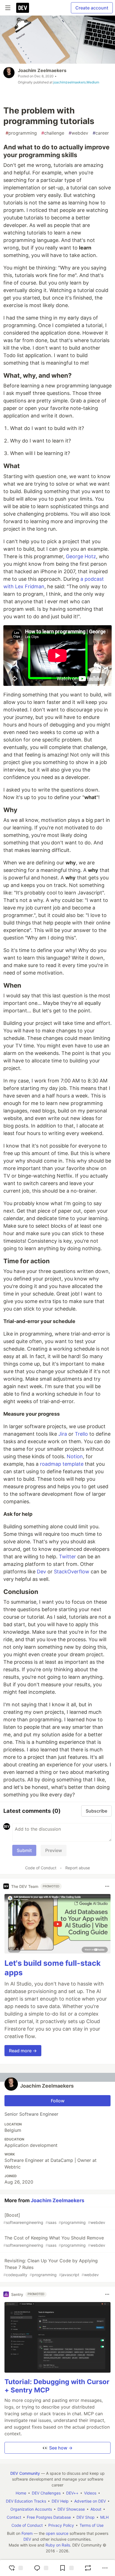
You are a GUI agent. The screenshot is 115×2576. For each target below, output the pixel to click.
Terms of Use (92, 2525)
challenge (53, 133)
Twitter (67, 1557)
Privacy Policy (61, 2525)
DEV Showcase (71, 2509)
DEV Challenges (46, 2493)
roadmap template (62, 1464)
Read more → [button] (23, 2051)
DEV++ (72, 2493)
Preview (54, 1850)
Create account (92, 8)
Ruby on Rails (58, 2545)
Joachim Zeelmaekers (42, 70)
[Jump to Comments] (40, 2568)
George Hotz (81, 556)
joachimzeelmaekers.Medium (76, 82)
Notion (75, 1456)
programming (21, 133)
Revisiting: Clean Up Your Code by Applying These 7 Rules (51, 2267)
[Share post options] (105, 2568)
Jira (63, 1434)
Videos (90, 2493)
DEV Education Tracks (26, 2501)
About (96, 2509)
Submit (24, 1850)
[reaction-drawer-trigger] (15, 2568)
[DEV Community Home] (23, 8)
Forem (27, 2533)
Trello (81, 1434)
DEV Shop (86, 2517)
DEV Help (60, 2501)
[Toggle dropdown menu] (107, 1886)
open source (57, 2533)
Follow (58, 2101)
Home (21, 2493)
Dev (41, 1572)
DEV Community (25, 2473)
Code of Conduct (41, 1868)
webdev (78, 133)
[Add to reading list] (66, 2568)
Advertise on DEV (90, 2501)
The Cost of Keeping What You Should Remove (54, 2241)
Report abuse (78, 1868)
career (101, 133)
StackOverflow (72, 1572)
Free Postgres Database (49, 2517)
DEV (27, 2539)
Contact (14, 2517)
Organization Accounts (31, 2509)
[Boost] (88, 2568)
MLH (104, 2517)
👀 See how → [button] (57, 2448)
